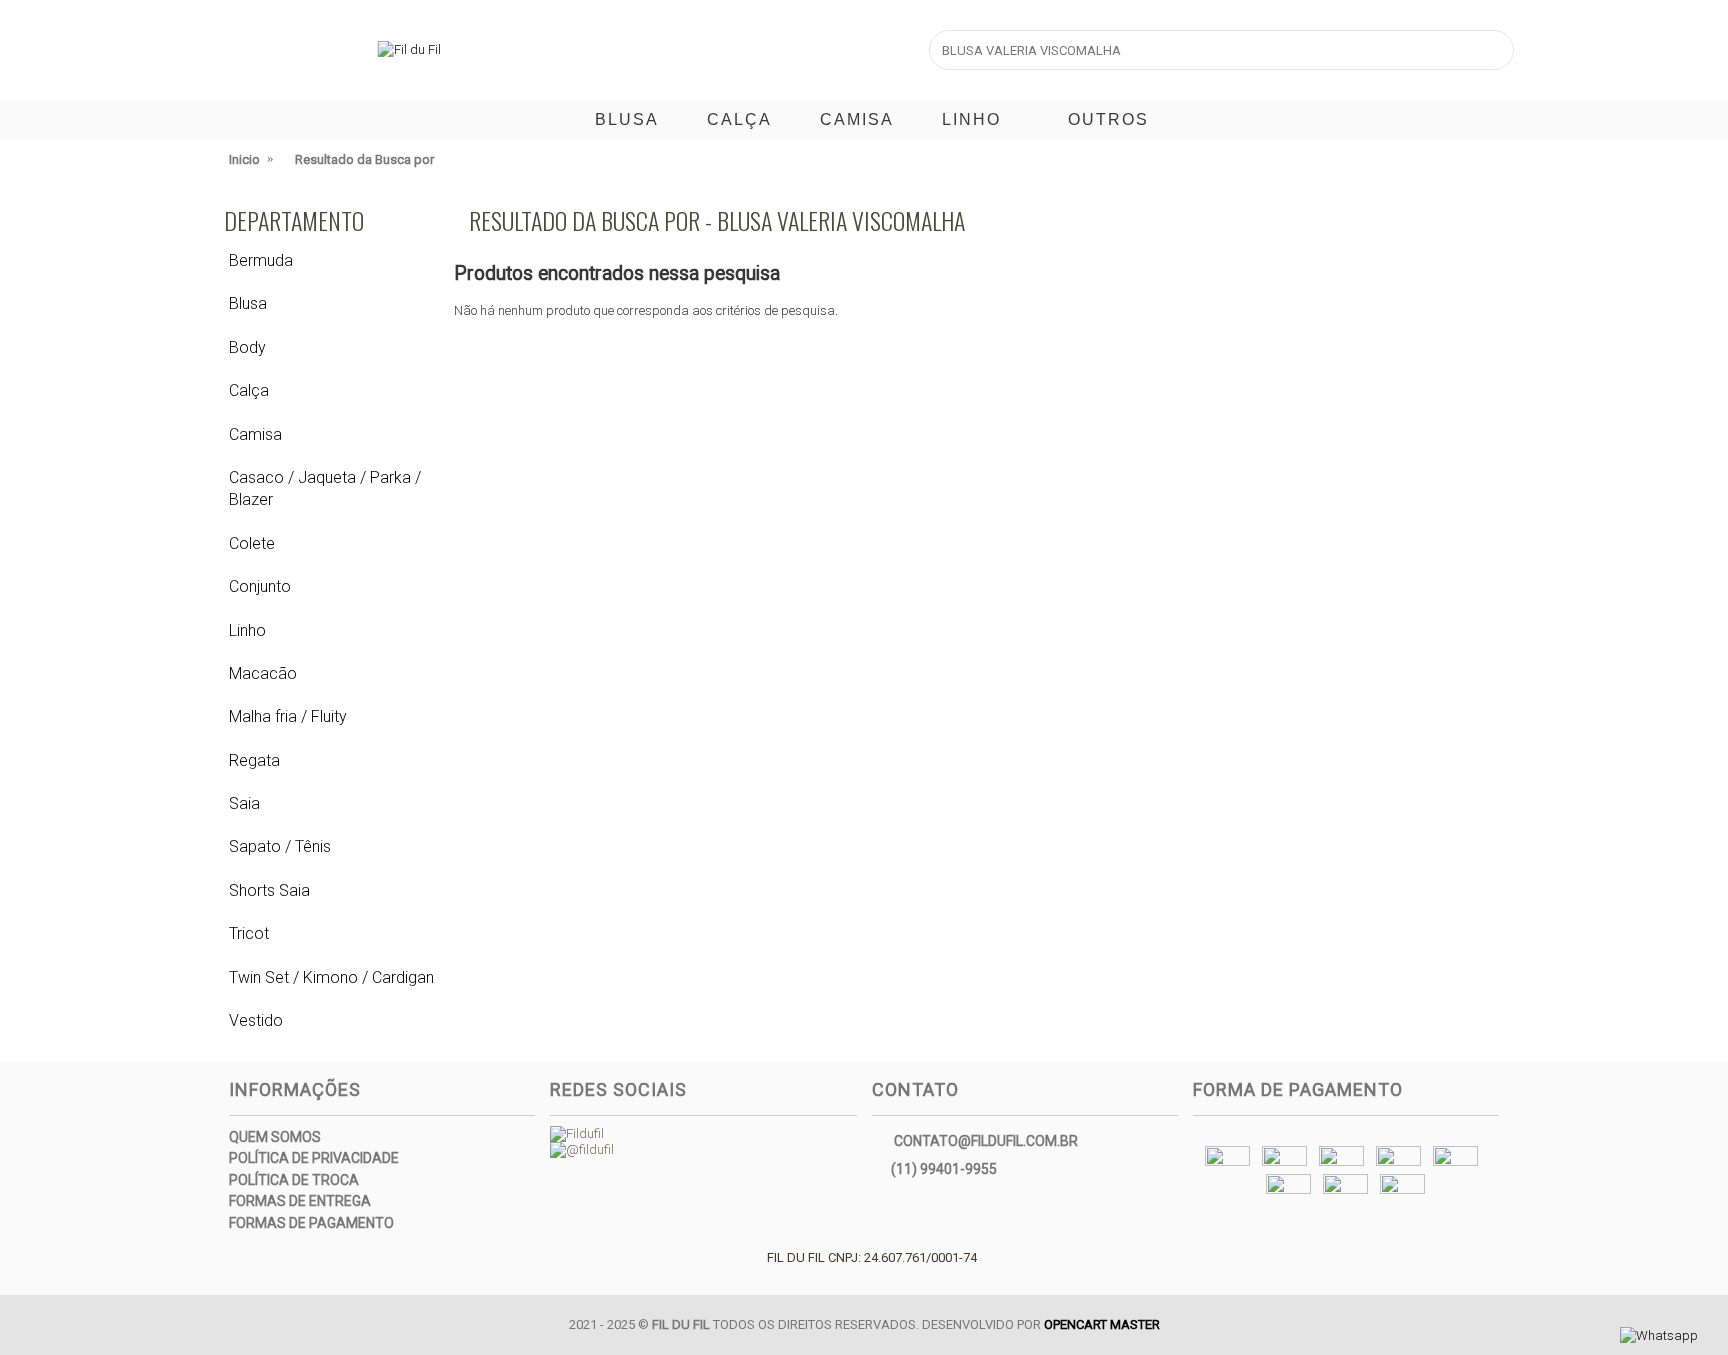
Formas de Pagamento (311, 1223)
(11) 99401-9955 (944, 1168)
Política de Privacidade (314, 1158)
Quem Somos (275, 1137)
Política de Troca (294, 1180)
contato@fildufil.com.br (986, 1140)
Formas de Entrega (300, 1201)
